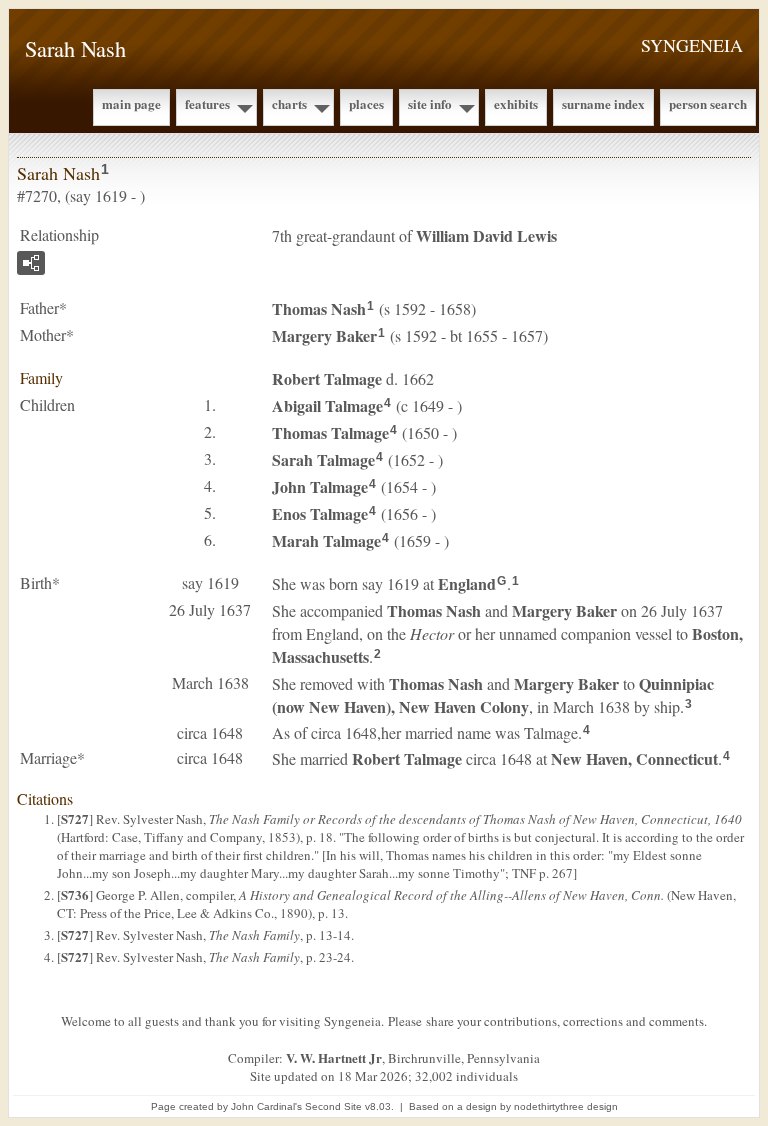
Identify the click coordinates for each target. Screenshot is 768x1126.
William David (486, 235)
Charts (289, 103)
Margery (324, 335)
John (320, 486)
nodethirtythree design (566, 1106)
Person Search (708, 103)
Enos (320, 513)
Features (207, 103)
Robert (327, 378)
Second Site (333, 1106)
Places (366, 103)
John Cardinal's (266, 1106)
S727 (75, 818)
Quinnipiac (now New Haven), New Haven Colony (493, 695)
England (467, 583)
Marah (326, 540)
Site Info (430, 103)
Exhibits (516, 103)
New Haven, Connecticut (634, 758)
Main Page (131, 103)
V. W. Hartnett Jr (334, 1057)
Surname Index (603, 103)
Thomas (319, 308)
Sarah (323, 459)
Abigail (327, 405)
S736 (75, 894)
